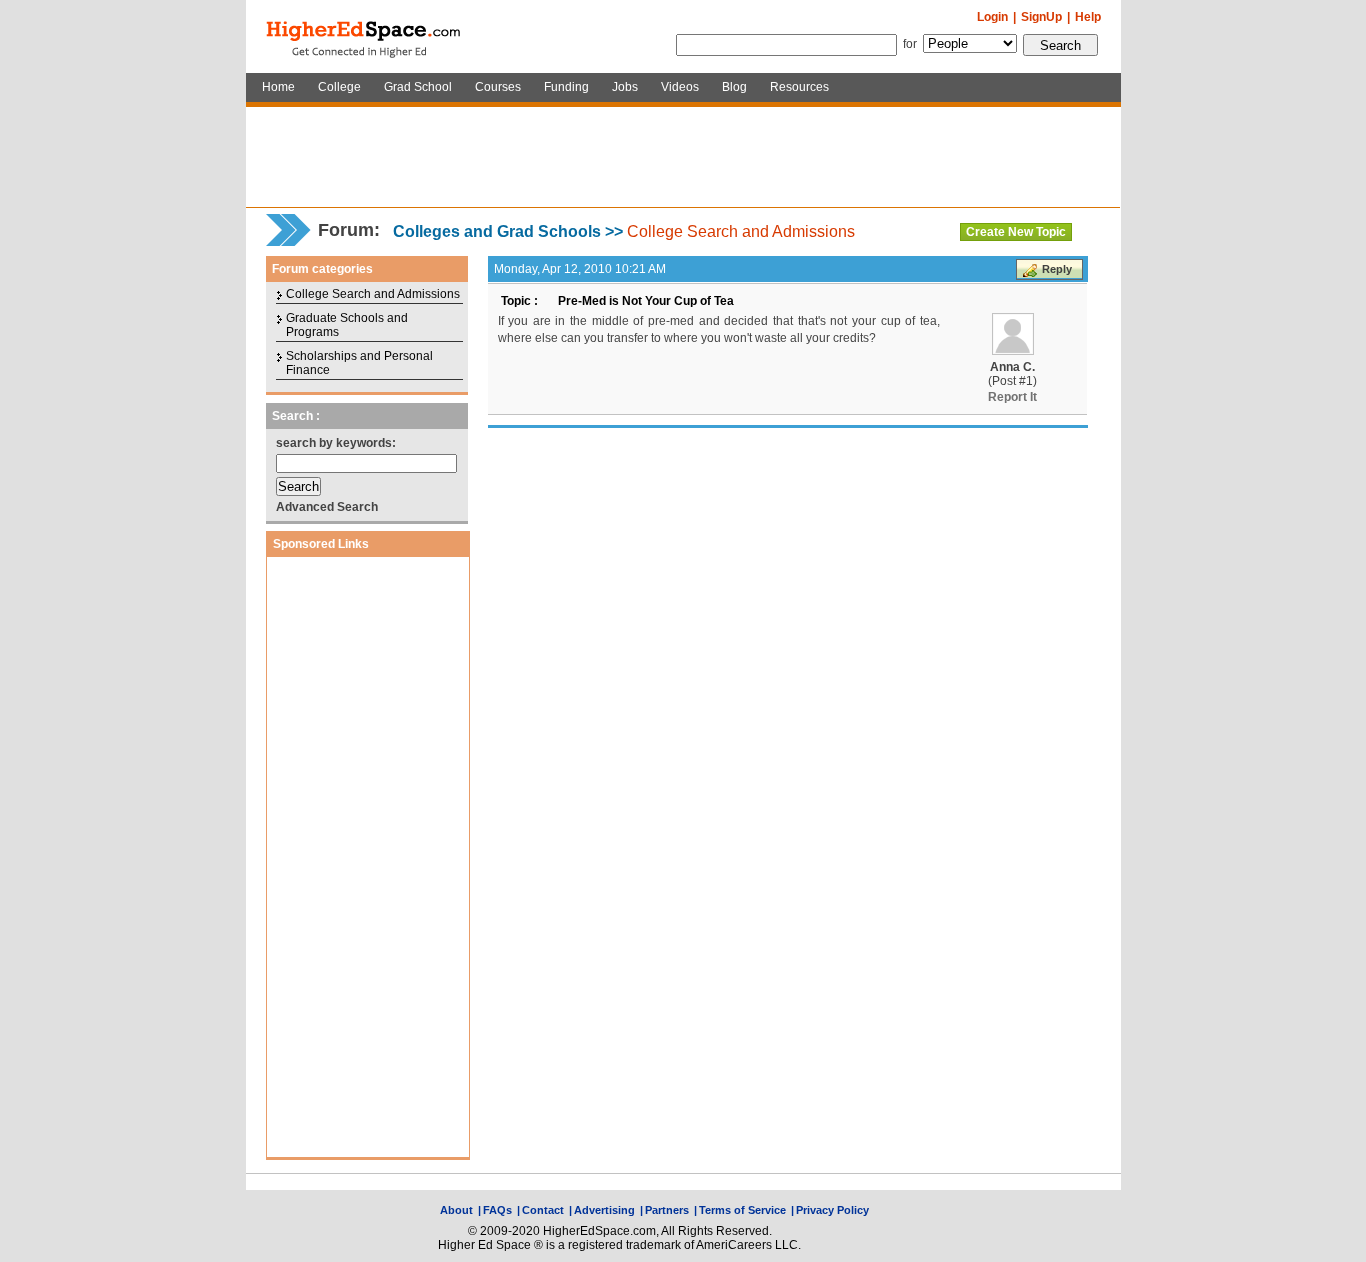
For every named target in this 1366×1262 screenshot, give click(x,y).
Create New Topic (1016, 232)
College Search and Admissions (741, 231)
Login (992, 17)
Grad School (418, 87)
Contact (543, 1210)
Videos (680, 87)
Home (278, 87)
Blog (734, 87)
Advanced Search (327, 507)
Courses (498, 87)
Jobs (625, 87)
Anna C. (1012, 367)
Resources (799, 87)
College (339, 87)
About (456, 1210)
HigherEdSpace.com (365, 37)
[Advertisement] (683, 157)
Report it (1012, 397)
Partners (667, 1210)
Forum (346, 230)
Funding (566, 87)
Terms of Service (742, 1210)
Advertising (604, 1210)
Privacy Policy (832, 1210)
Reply (1057, 269)
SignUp (1041, 17)
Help (1088, 17)
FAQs (497, 1210)
